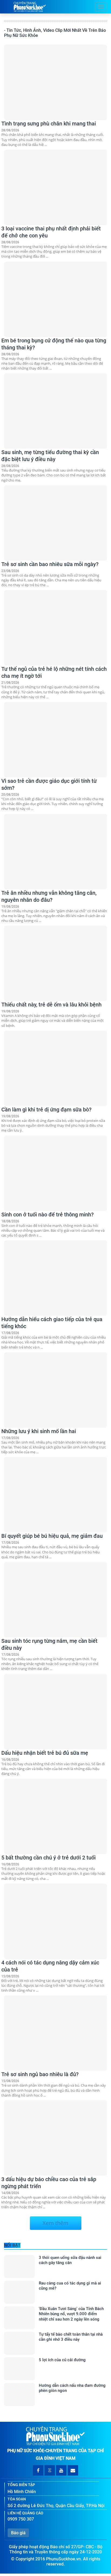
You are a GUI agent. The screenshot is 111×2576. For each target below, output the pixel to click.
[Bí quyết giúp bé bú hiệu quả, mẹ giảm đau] (55, 1495)
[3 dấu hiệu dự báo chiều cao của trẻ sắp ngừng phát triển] (55, 2138)
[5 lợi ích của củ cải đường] (19, 2369)
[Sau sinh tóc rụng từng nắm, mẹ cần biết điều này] (55, 1600)
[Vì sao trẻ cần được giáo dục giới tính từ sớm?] (55, 740)
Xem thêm (55, 2223)
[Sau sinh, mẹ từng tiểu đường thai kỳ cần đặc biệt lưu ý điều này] (55, 411)
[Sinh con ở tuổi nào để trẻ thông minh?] (55, 1173)
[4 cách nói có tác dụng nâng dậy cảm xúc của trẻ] (55, 1921)
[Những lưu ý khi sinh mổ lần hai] (55, 1390)
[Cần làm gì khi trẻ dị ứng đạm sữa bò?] (55, 1068)
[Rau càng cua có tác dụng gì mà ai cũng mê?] (19, 2292)
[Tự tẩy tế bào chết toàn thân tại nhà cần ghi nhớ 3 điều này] (19, 2343)
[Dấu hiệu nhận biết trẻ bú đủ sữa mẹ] (55, 1712)
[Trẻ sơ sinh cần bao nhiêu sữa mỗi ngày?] (55, 523)
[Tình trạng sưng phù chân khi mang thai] (55, 82)
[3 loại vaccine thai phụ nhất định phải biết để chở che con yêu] (55, 187)
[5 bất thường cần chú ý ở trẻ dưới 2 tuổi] (55, 1816)
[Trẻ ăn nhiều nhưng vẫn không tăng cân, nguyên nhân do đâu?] (55, 852)
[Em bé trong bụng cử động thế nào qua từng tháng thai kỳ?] (55, 299)
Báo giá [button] (18, 2533)
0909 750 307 (21, 2519)
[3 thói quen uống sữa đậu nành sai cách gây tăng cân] (19, 2267)
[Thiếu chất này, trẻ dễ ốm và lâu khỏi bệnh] (55, 963)
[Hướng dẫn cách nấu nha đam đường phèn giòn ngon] (19, 2394)
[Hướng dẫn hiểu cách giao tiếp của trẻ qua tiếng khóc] (55, 1278)
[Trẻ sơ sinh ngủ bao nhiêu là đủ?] (55, 2033)
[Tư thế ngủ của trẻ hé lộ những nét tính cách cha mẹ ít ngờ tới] (55, 628)
